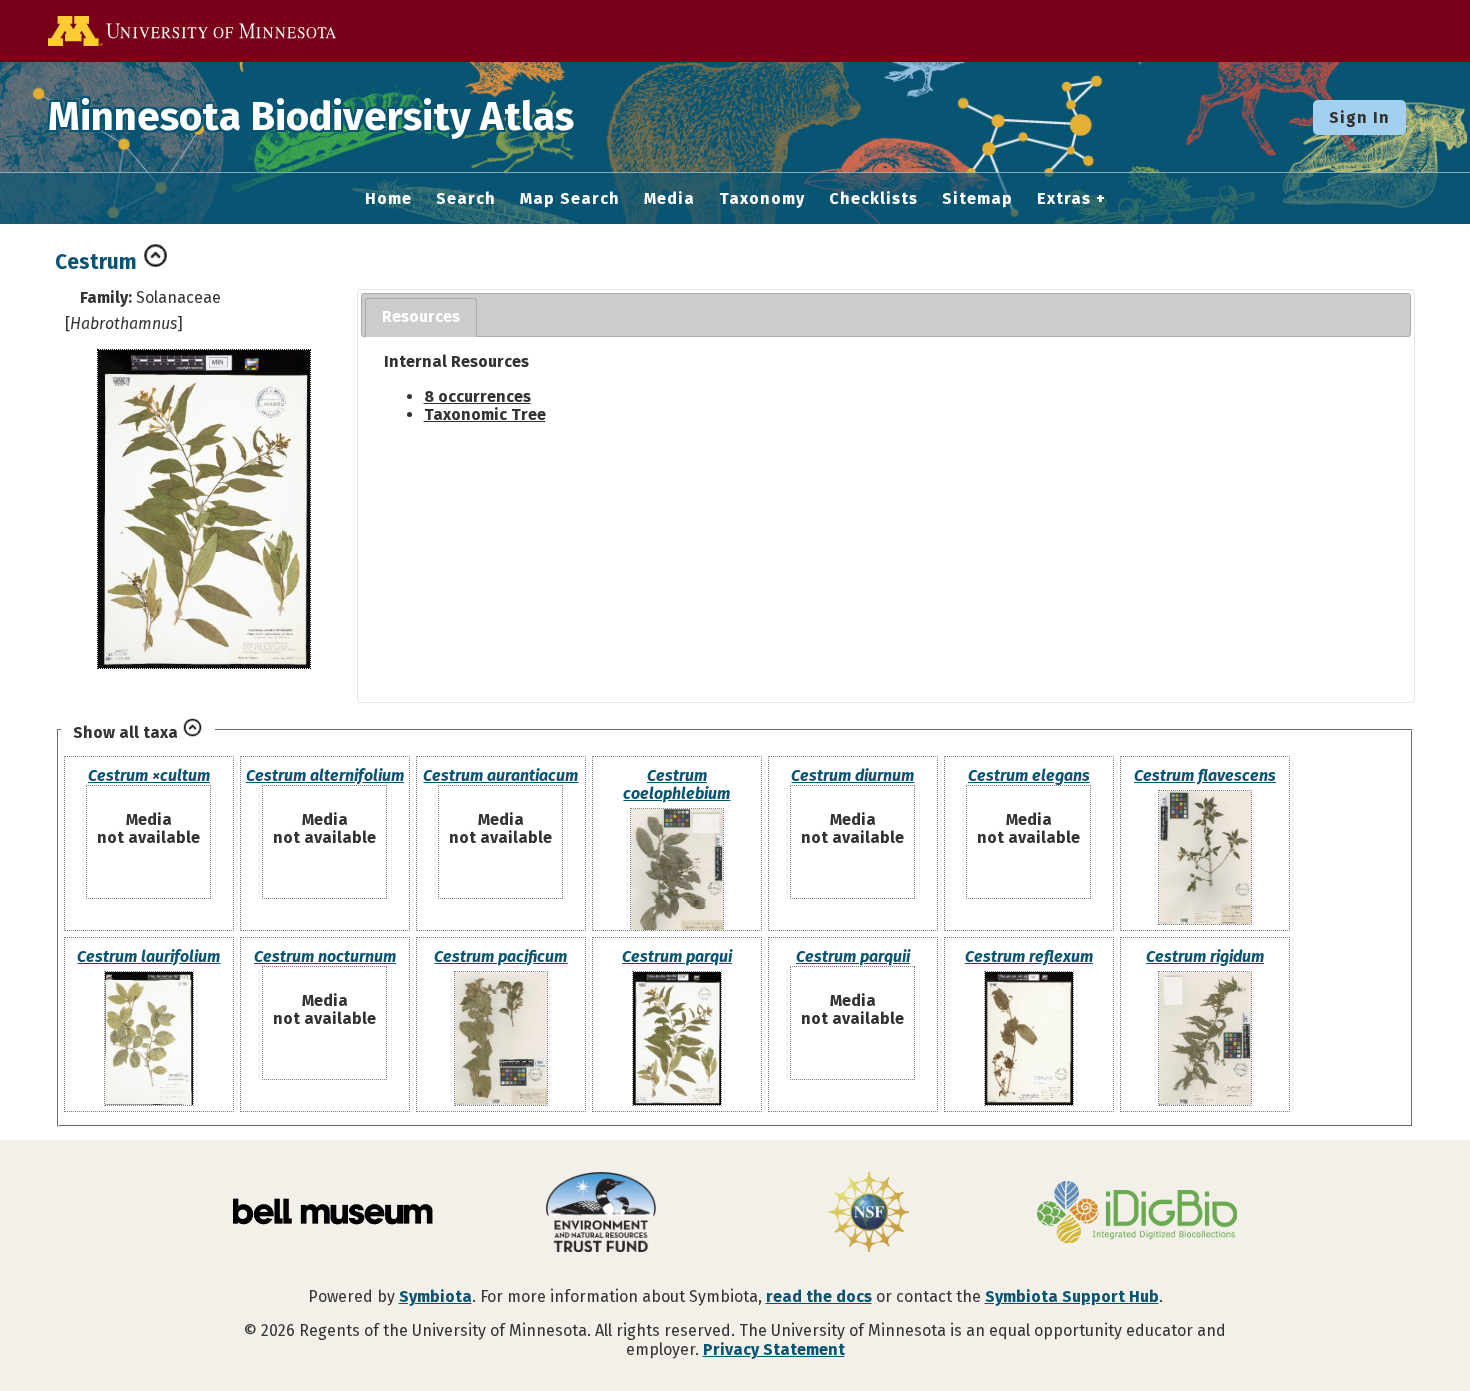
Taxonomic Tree (485, 414)
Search (466, 199)
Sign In (1359, 117)
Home (388, 199)
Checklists (873, 199)
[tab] (421, 317)
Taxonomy (762, 199)
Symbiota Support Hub (1072, 1296)
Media (669, 199)
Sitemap (977, 199)
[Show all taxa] (192, 732)
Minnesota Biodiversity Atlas (311, 117)
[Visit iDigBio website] (1137, 1214)
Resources (421, 316)
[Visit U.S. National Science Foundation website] (869, 1214)
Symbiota (435, 1296)
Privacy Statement (774, 1349)
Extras (1064, 199)
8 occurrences (477, 396)
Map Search (570, 199)
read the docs (819, 1296)
